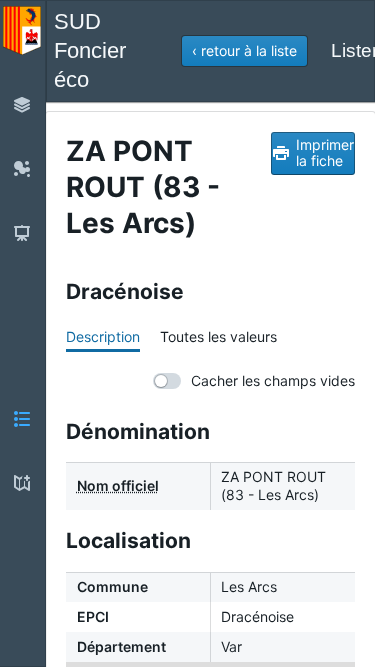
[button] (244, 51)
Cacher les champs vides (273, 380)
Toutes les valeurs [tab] (218, 336)
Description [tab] (103, 336)
